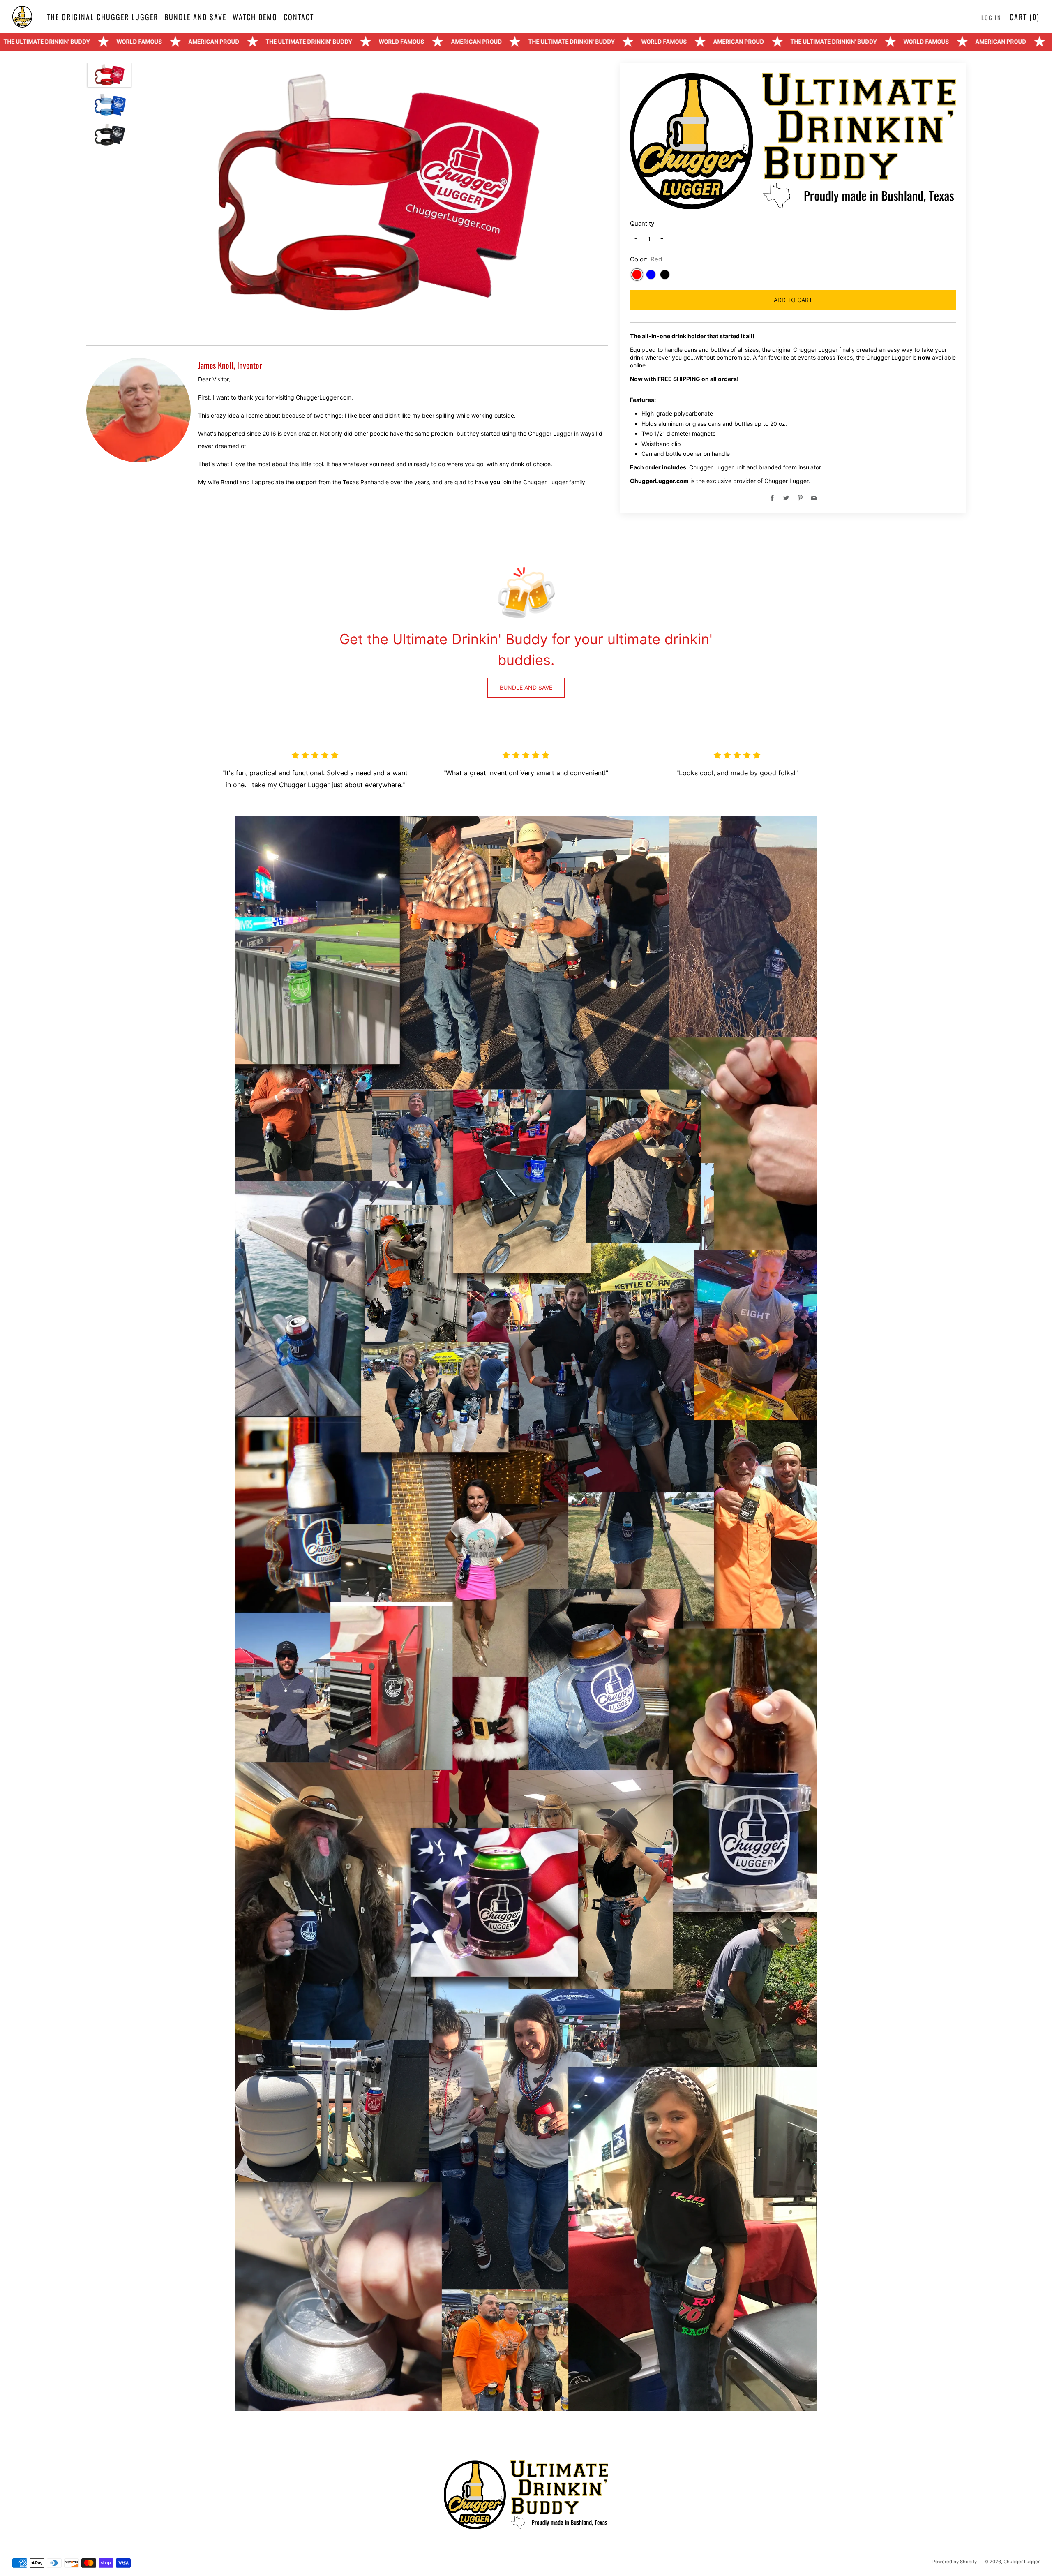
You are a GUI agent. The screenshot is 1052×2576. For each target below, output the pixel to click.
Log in (991, 17)
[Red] (637, 275)
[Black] (665, 275)
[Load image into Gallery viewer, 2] (109, 105)
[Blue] (651, 275)
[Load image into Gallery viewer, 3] (109, 135)
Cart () (1025, 17)
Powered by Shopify (955, 2562)
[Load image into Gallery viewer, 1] (109, 75)
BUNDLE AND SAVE (526, 687)
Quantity (642, 223)
